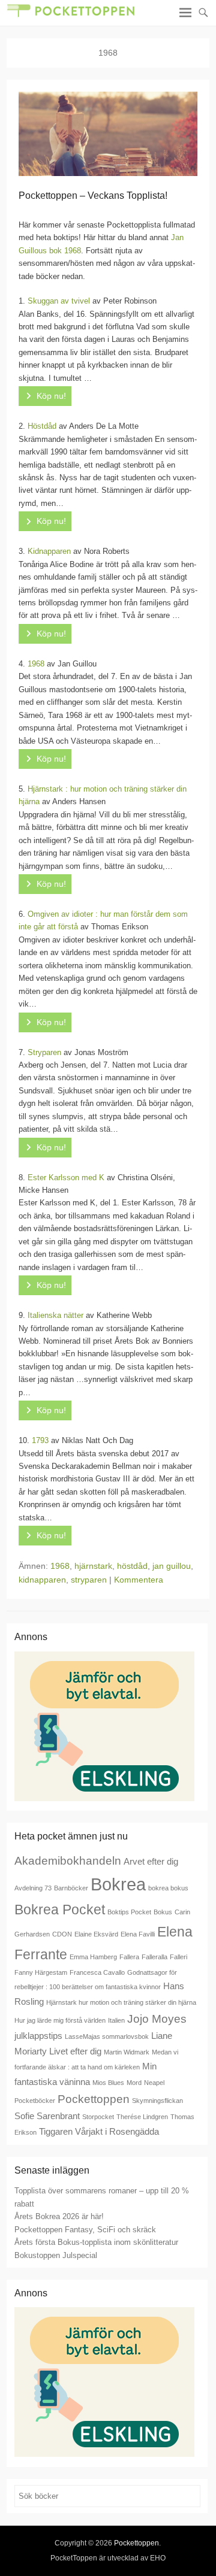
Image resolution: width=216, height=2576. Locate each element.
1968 (36, 664)
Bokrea (118, 1884)
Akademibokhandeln (68, 1860)
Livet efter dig (75, 2051)
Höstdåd (42, 426)
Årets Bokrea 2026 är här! (59, 2216)
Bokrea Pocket (60, 1910)
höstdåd (132, 1566)
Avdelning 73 (33, 1888)
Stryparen (44, 1052)
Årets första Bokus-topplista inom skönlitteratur (96, 2242)
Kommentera (139, 1580)
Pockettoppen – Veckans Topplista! (93, 196)
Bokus (163, 1912)
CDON (62, 1934)
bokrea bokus (168, 1888)
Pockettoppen (94, 2099)
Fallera (129, 1957)
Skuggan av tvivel (59, 301)
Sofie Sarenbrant (47, 2116)
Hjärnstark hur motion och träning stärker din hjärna (121, 2002)
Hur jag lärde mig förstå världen (60, 2020)
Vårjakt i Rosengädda (117, 2131)
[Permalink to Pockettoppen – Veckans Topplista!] (108, 134)
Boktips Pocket (129, 1912)
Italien (116, 2020)
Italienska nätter (55, 1315)
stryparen (89, 1580)
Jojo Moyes (157, 2019)
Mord (134, 2083)
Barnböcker (71, 1888)
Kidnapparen (49, 551)
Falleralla (154, 1957)
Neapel (154, 2083)
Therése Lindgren (142, 2117)
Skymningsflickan (157, 2101)
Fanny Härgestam (41, 1972)
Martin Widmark (127, 2052)
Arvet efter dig (151, 1861)
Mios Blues (108, 2083)
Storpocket (98, 2117)
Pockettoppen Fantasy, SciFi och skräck (85, 2230)
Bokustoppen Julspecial (56, 2255)
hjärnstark (93, 1566)
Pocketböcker (35, 2101)
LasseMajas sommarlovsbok (107, 2036)
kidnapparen (42, 1580)
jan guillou (172, 1566)
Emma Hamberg (93, 1957)
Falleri (178, 1957)
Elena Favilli (138, 1934)
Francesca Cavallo (97, 1972)
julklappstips (38, 2036)
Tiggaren (56, 2131)
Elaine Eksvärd (96, 1934)
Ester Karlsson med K (66, 1178)
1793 (40, 1440)
